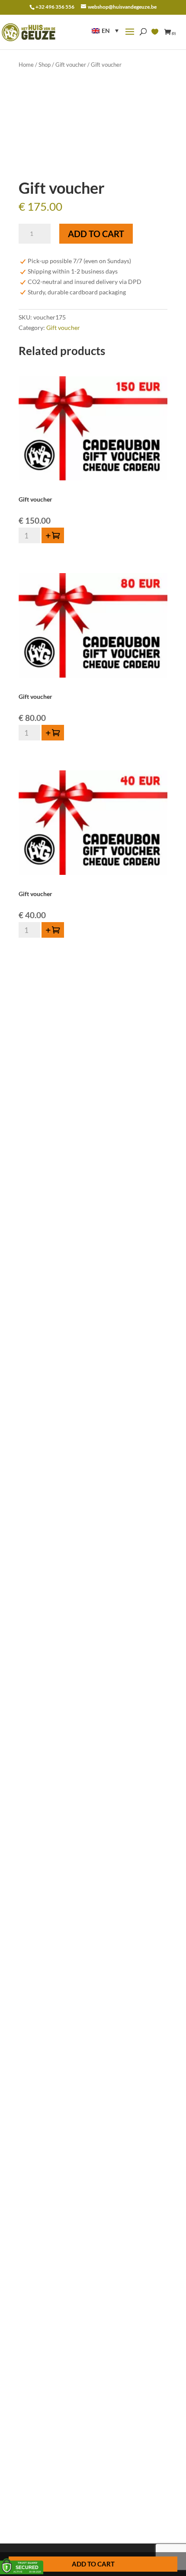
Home (26, 65)
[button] (105, 31)
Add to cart (96, 234)
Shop (45, 65)
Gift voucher (71, 65)
